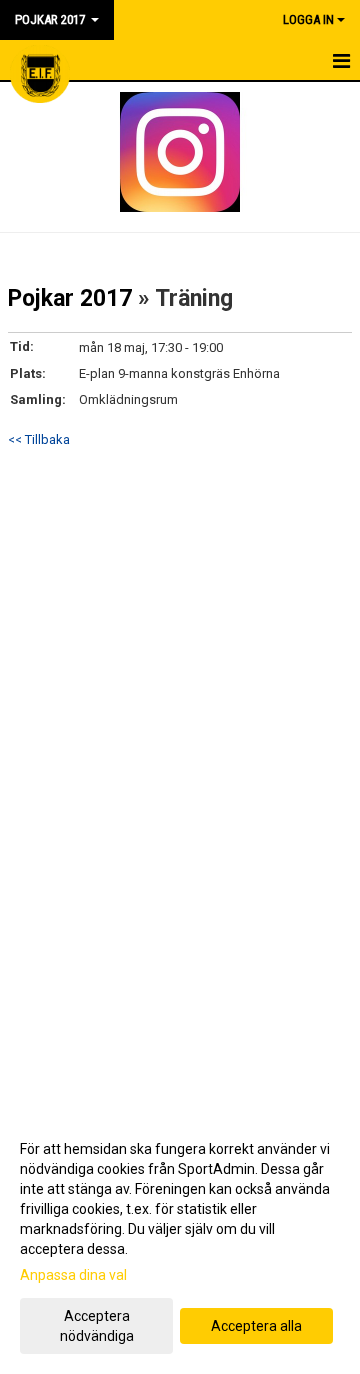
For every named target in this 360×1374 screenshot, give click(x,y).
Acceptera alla (256, 1326)
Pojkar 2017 (70, 298)
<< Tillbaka (39, 439)
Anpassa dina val (73, 1275)
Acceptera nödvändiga (97, 1326)
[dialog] (180, 1241)
